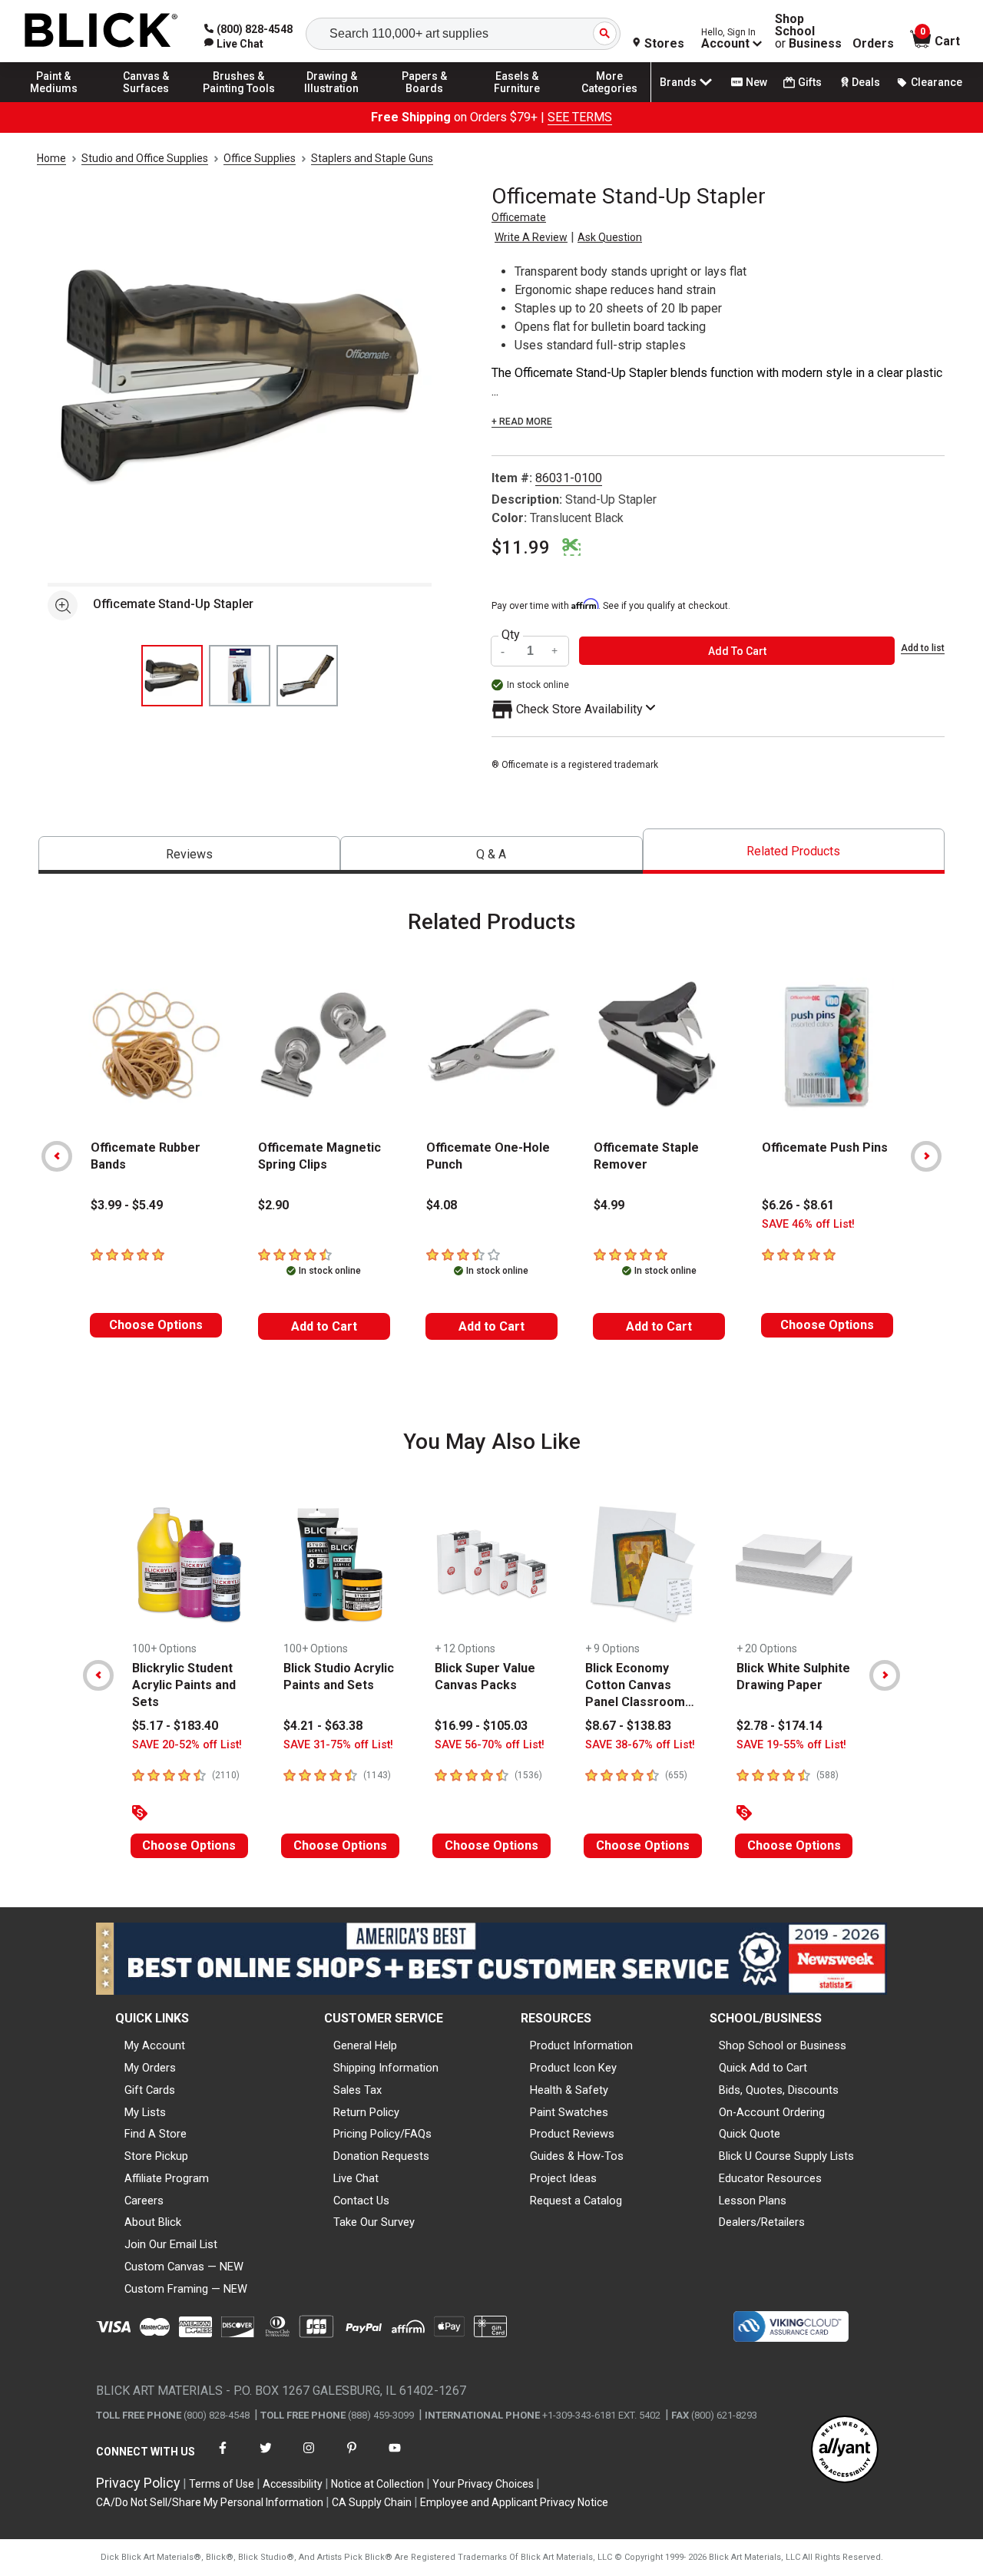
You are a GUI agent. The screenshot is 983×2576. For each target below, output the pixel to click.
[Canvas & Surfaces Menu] (147, 101)
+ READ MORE (522, 422)
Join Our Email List (171, 2244)
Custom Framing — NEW (186, 2289)
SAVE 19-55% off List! (791, 1745)
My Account (155, 2045)
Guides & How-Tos (577, 2156)
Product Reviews (572, 2134)
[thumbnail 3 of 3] (307, 676)
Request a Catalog (576, 2201)
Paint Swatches (569, 2112)
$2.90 (273, 1205)
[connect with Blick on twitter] (266, 2457)
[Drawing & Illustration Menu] (332, 101)
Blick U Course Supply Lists (786, 2156)
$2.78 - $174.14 (779, 1726)
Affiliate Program (167, 2178)
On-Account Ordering (772, 2112)
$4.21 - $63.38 (323, 1726)
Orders (873, 44)
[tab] (189, 855)
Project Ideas (563, 2178)
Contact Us (361, 2201)
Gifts (810, 82)
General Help (365, 2045)
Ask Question (610, 237)
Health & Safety (569, 2090)
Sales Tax (357, 2090)
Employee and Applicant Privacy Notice (514, 2502)
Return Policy (366, 2112)
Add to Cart (324, 1326)
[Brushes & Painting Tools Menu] (239, 101)
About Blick (153, 2222)
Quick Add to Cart (763, 2068)
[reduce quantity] (505, 651)
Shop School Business (808, 31)
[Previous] (57, 1156)
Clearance (937, 82)
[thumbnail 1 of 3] (172, 676)
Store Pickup (156, 2156)
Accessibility (293, 2484)
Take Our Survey (374, 2222)
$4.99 (609, 1205)
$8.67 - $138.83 (628, 1726)
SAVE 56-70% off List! (490, 1745)
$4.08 (442, 1205)
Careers (144, 2201)
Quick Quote (750, 2134)
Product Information (581, 2045)
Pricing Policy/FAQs (382, 2134)
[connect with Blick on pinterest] (352, 2457)
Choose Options (156, 1325)
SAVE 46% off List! (808, 1224)
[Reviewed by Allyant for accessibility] (845, 2450)
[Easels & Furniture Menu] (517, 101)
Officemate (519, 217)
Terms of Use (222, 2484)
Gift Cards (150, 2090)
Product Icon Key (573, 2068)
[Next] (926, 1156)
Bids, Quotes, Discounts (779, 2090)
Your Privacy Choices (483, 2484)
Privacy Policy (138, 2483)
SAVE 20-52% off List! (187, 1745)
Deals (866, 82)
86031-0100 (569, 478)
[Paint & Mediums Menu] (54, 101)
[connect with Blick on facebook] (223, 2457)
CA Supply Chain (372, 2502)
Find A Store (156, 2134)
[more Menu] (610, 101)
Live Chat (356, 2178)
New (756, 82)
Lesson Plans (753, 2201)
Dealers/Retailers (762, 2222)
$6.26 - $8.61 (798, 1205)
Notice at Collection (377, 2484)
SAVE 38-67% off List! (640, 1745)
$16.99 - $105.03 (481, 1726)
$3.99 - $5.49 (127, 1205)
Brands (678, 82)
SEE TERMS (580, 117)
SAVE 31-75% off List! (338, 1745)
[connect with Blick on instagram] (309, 2457)
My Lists (145, 2112)
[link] (234, 44)
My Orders (150, 2068)
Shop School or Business (783, 2045)
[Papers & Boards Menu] (425, 101)
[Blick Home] (101, 31)
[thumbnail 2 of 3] (240, 676)
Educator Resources (770, 2178)
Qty (511, 635)
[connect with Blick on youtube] (395, 2457)
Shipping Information (386, 2068)
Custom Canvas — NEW (184, 2267)
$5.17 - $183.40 (175, 1726)
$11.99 (521, 547)
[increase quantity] (555, 651)
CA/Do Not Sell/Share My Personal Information (210, 2502)
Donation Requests (381, 2156)
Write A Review (531, 237)
